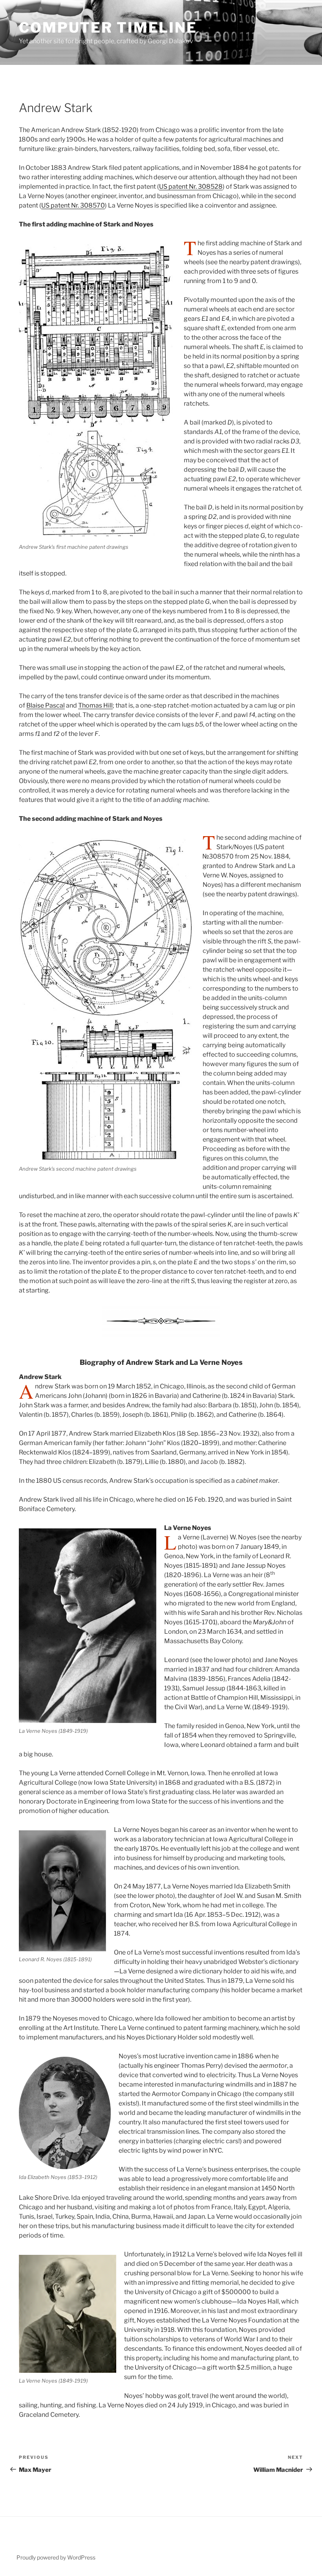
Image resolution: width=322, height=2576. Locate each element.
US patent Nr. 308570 (73, 205)
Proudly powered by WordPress (56, 2557)
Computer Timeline (108, 28)
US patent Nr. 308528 (191, 187)
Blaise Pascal (46, 705)
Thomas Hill (95, 705)
